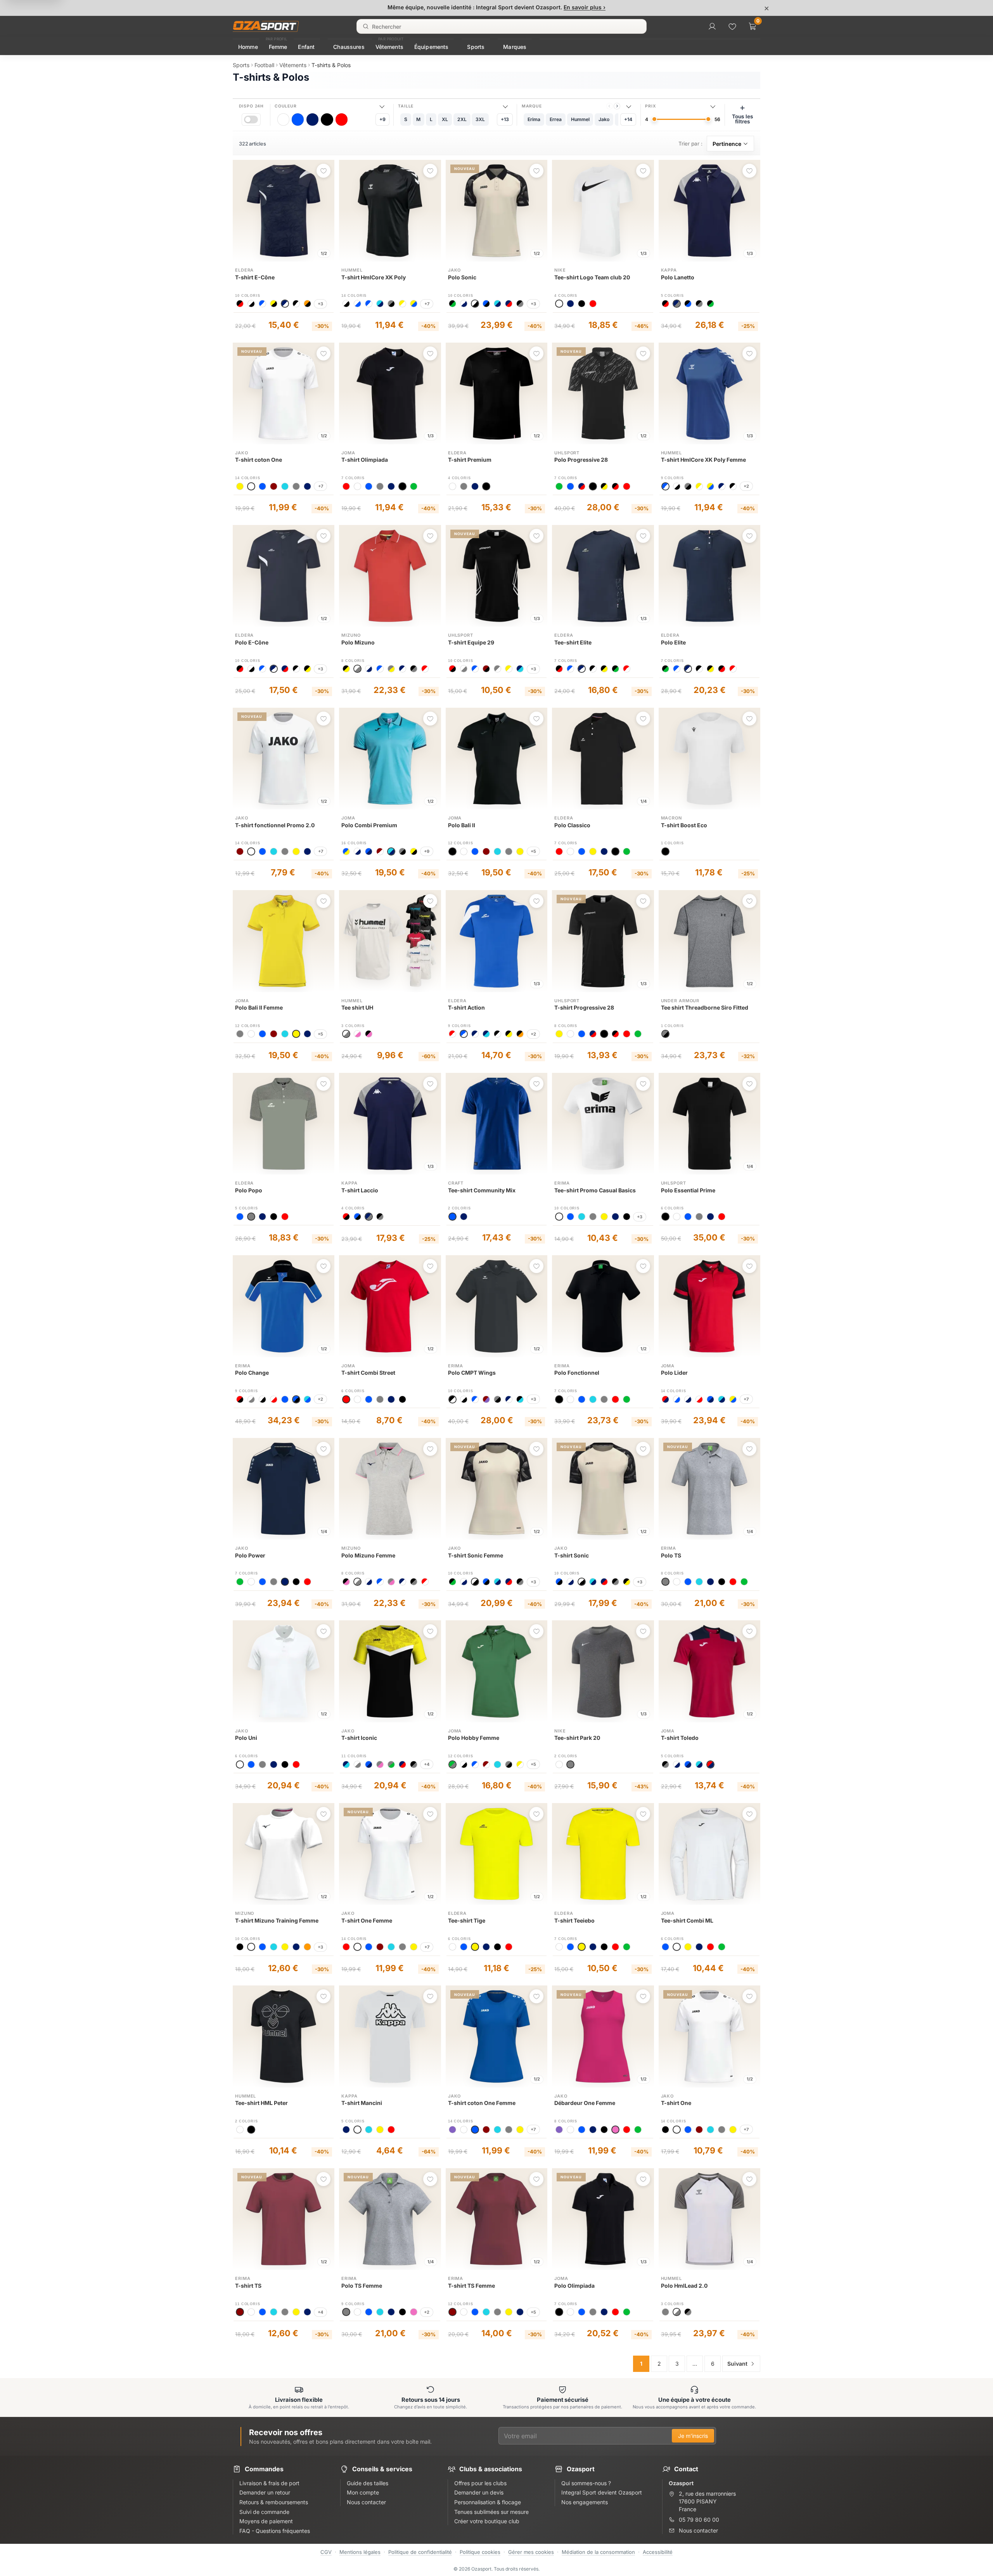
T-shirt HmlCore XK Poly (374, 277)
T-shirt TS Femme (471, 2286)
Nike (560, 270)
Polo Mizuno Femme (368, 1555)
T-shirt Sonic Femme (476, 1555)
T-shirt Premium (470, 460)
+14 (628, 119)
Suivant (737, 2364)
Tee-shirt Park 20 (577, 1738)
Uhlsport (567, 453)
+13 (505, 119)
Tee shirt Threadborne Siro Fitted (705, 1007)
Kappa (669, 270)
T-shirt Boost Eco (684, 825)
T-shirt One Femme (367, 1920)
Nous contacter (698, 2530)
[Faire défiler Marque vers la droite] (617, 106)
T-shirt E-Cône (255, 277)
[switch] (251, 119)
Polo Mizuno (358, 642)
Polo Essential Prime (688, 1190)
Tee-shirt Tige (467, 1920)
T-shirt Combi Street (368, 1373)
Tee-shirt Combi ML (687, 1920)
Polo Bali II (462, 825)
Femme (278, 47)
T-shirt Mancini (362, 2103)
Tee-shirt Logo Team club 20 (592, 277)
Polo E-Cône (252, 642)
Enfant (306, 47)
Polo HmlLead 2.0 (684, 2286)
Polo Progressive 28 (581, 460)
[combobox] (502, 26)
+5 (533, 851)
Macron (671, 818)
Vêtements (389, 47)
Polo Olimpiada (574, 2286)
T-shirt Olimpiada (365, 460)
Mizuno (351, 635)
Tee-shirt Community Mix (482, 1190)
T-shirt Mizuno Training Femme (277, 1920)
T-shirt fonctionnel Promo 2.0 (275, 825)
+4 (427, 1764)
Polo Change (252, 1373)
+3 (320, 304)
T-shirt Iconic (359, 1738)
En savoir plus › (585, 7)
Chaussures (349, 47)
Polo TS (671, 1555)
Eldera (244, 270)
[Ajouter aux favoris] (324, 171)
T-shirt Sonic (572, 1555)
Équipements (432, 47)
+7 (427, 304)
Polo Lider (674, 1373)
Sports (476, 47)
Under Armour (680, 1001)
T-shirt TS (248, 2286)
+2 (746, 486)
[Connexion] (712, 26)
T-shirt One (676, 2103)
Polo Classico (572, 825)
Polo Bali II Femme (259, 1007)
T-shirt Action (466, 1007)
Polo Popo (249, 1190)
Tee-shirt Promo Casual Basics (595, 1190)
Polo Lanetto (678, 277)
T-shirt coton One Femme (482, 2103)
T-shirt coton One (259, 460)
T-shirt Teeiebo (574, 1920)
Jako (455, 270)
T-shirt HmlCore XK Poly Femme (703, 460)
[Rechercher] (366, 26)
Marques (515, 47)
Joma (348, 453)
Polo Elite (673, 642)
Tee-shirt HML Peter (261, 2103)
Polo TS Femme (362, 2286)
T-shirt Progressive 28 (584, 1007)
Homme (248, 47)
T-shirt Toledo (680, 1738)
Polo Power (250, 1555)
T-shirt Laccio (360, 1190)
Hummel (352, 270)
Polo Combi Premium (369, 825)
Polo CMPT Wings (472, 1373)
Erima (562, 1183)
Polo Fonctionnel (577, 1373)
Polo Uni (246, 1738)
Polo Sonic (462, 277)
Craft (456, 1183)
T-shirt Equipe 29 (471, 642)
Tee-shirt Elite (573, 642)
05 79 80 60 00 (699, 2520)
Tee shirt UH (357, 1007)
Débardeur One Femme (585, 2103)
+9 (382, 119)
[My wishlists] (732, 26)
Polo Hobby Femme (474, 1738)
